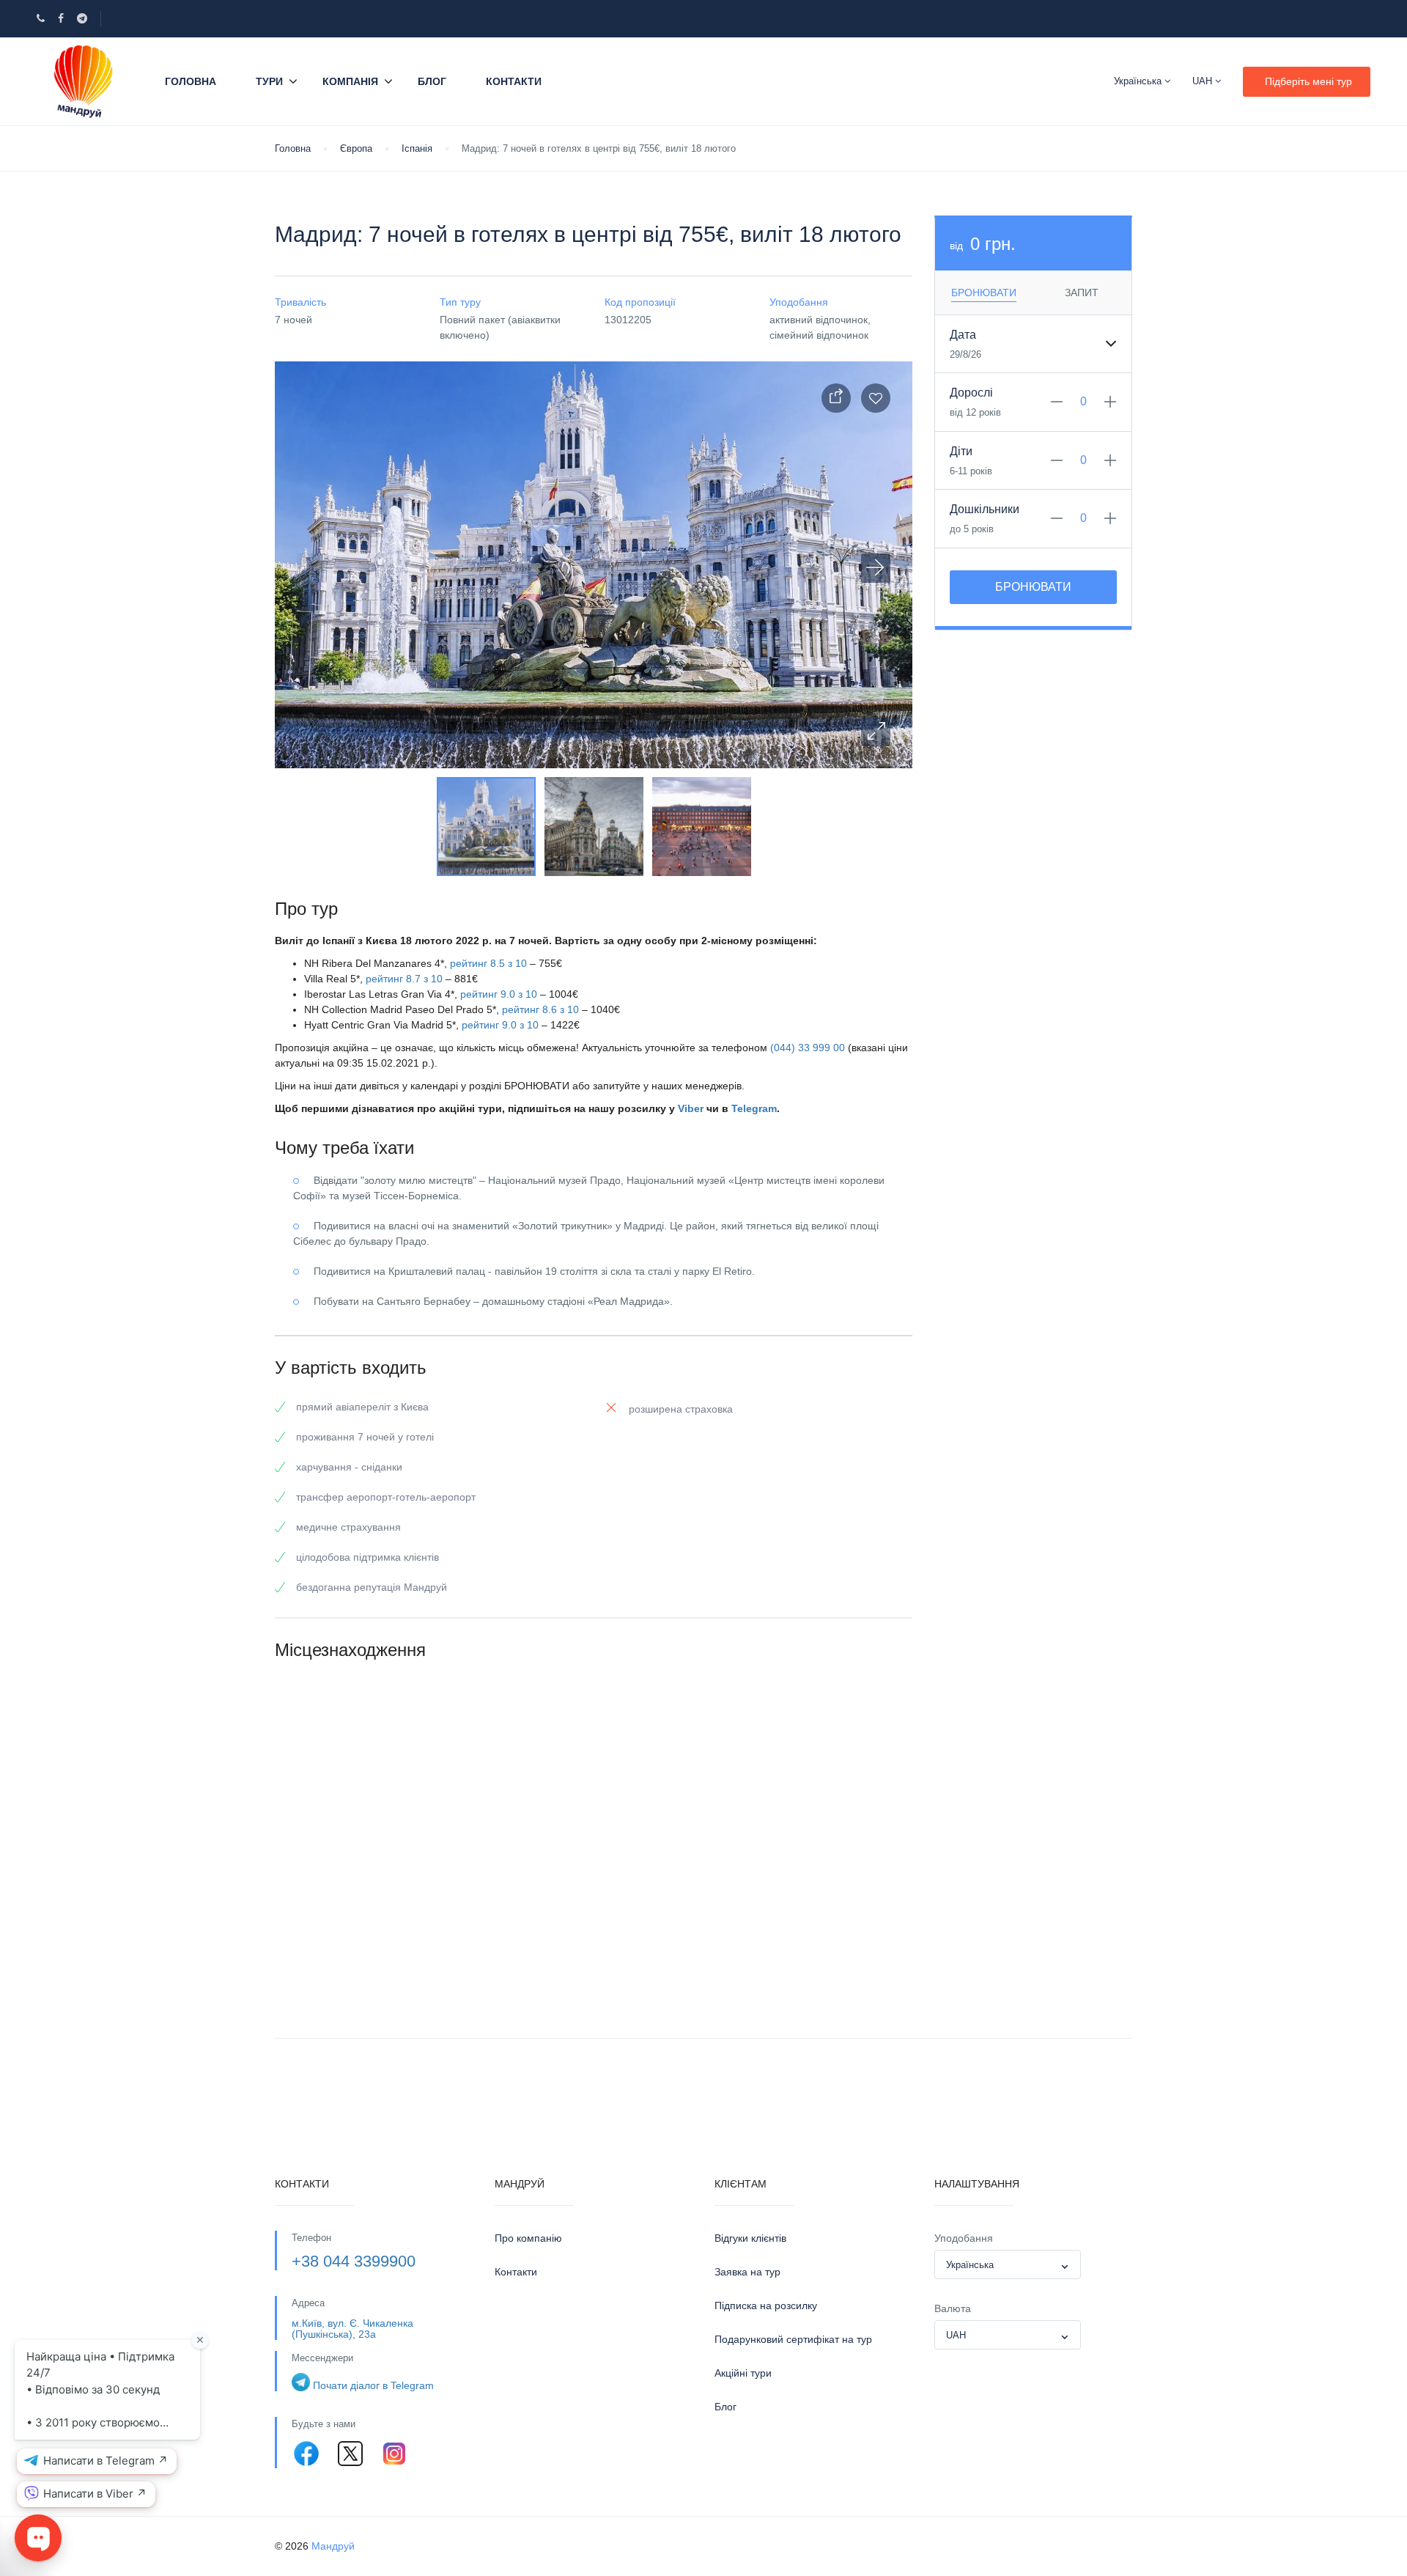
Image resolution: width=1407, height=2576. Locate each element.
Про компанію (528, 2238)
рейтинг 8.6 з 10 (540, 1009)
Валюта (953, 2308)
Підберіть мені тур (1308, 81)
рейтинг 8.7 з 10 (404, 979)
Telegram (754, 1108)
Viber (691, 1108)
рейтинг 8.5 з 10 (488, 963)
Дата (963, 335)
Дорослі (971, 393)
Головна (191, 81)
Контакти (514, 81)
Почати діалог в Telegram (373, 2385)
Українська (1139, 81)
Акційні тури (743, 2373)
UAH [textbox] (956, 2335)
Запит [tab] (1082, 292)
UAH (1204, 81)
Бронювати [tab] (984, 292)
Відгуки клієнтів (750, 2238)
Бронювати (1033, 587)
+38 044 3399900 (354, 2261)
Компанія (350, 81)
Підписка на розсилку (766, 2305)
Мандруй (333, 2546)
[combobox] (1008, 2264)
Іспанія (417, 148)
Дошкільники (985, 509)
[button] (876, 732)
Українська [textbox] (970, 2265)
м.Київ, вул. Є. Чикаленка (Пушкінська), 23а (352, 2329)
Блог (432, 81)
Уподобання (964, 2238)
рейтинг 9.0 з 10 (499, 994)
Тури (269, 81)
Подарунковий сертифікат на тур (793, 2339)
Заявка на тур (747, 2272)
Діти (961, 451)
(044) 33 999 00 (808, 1048)
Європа (356, 148)
